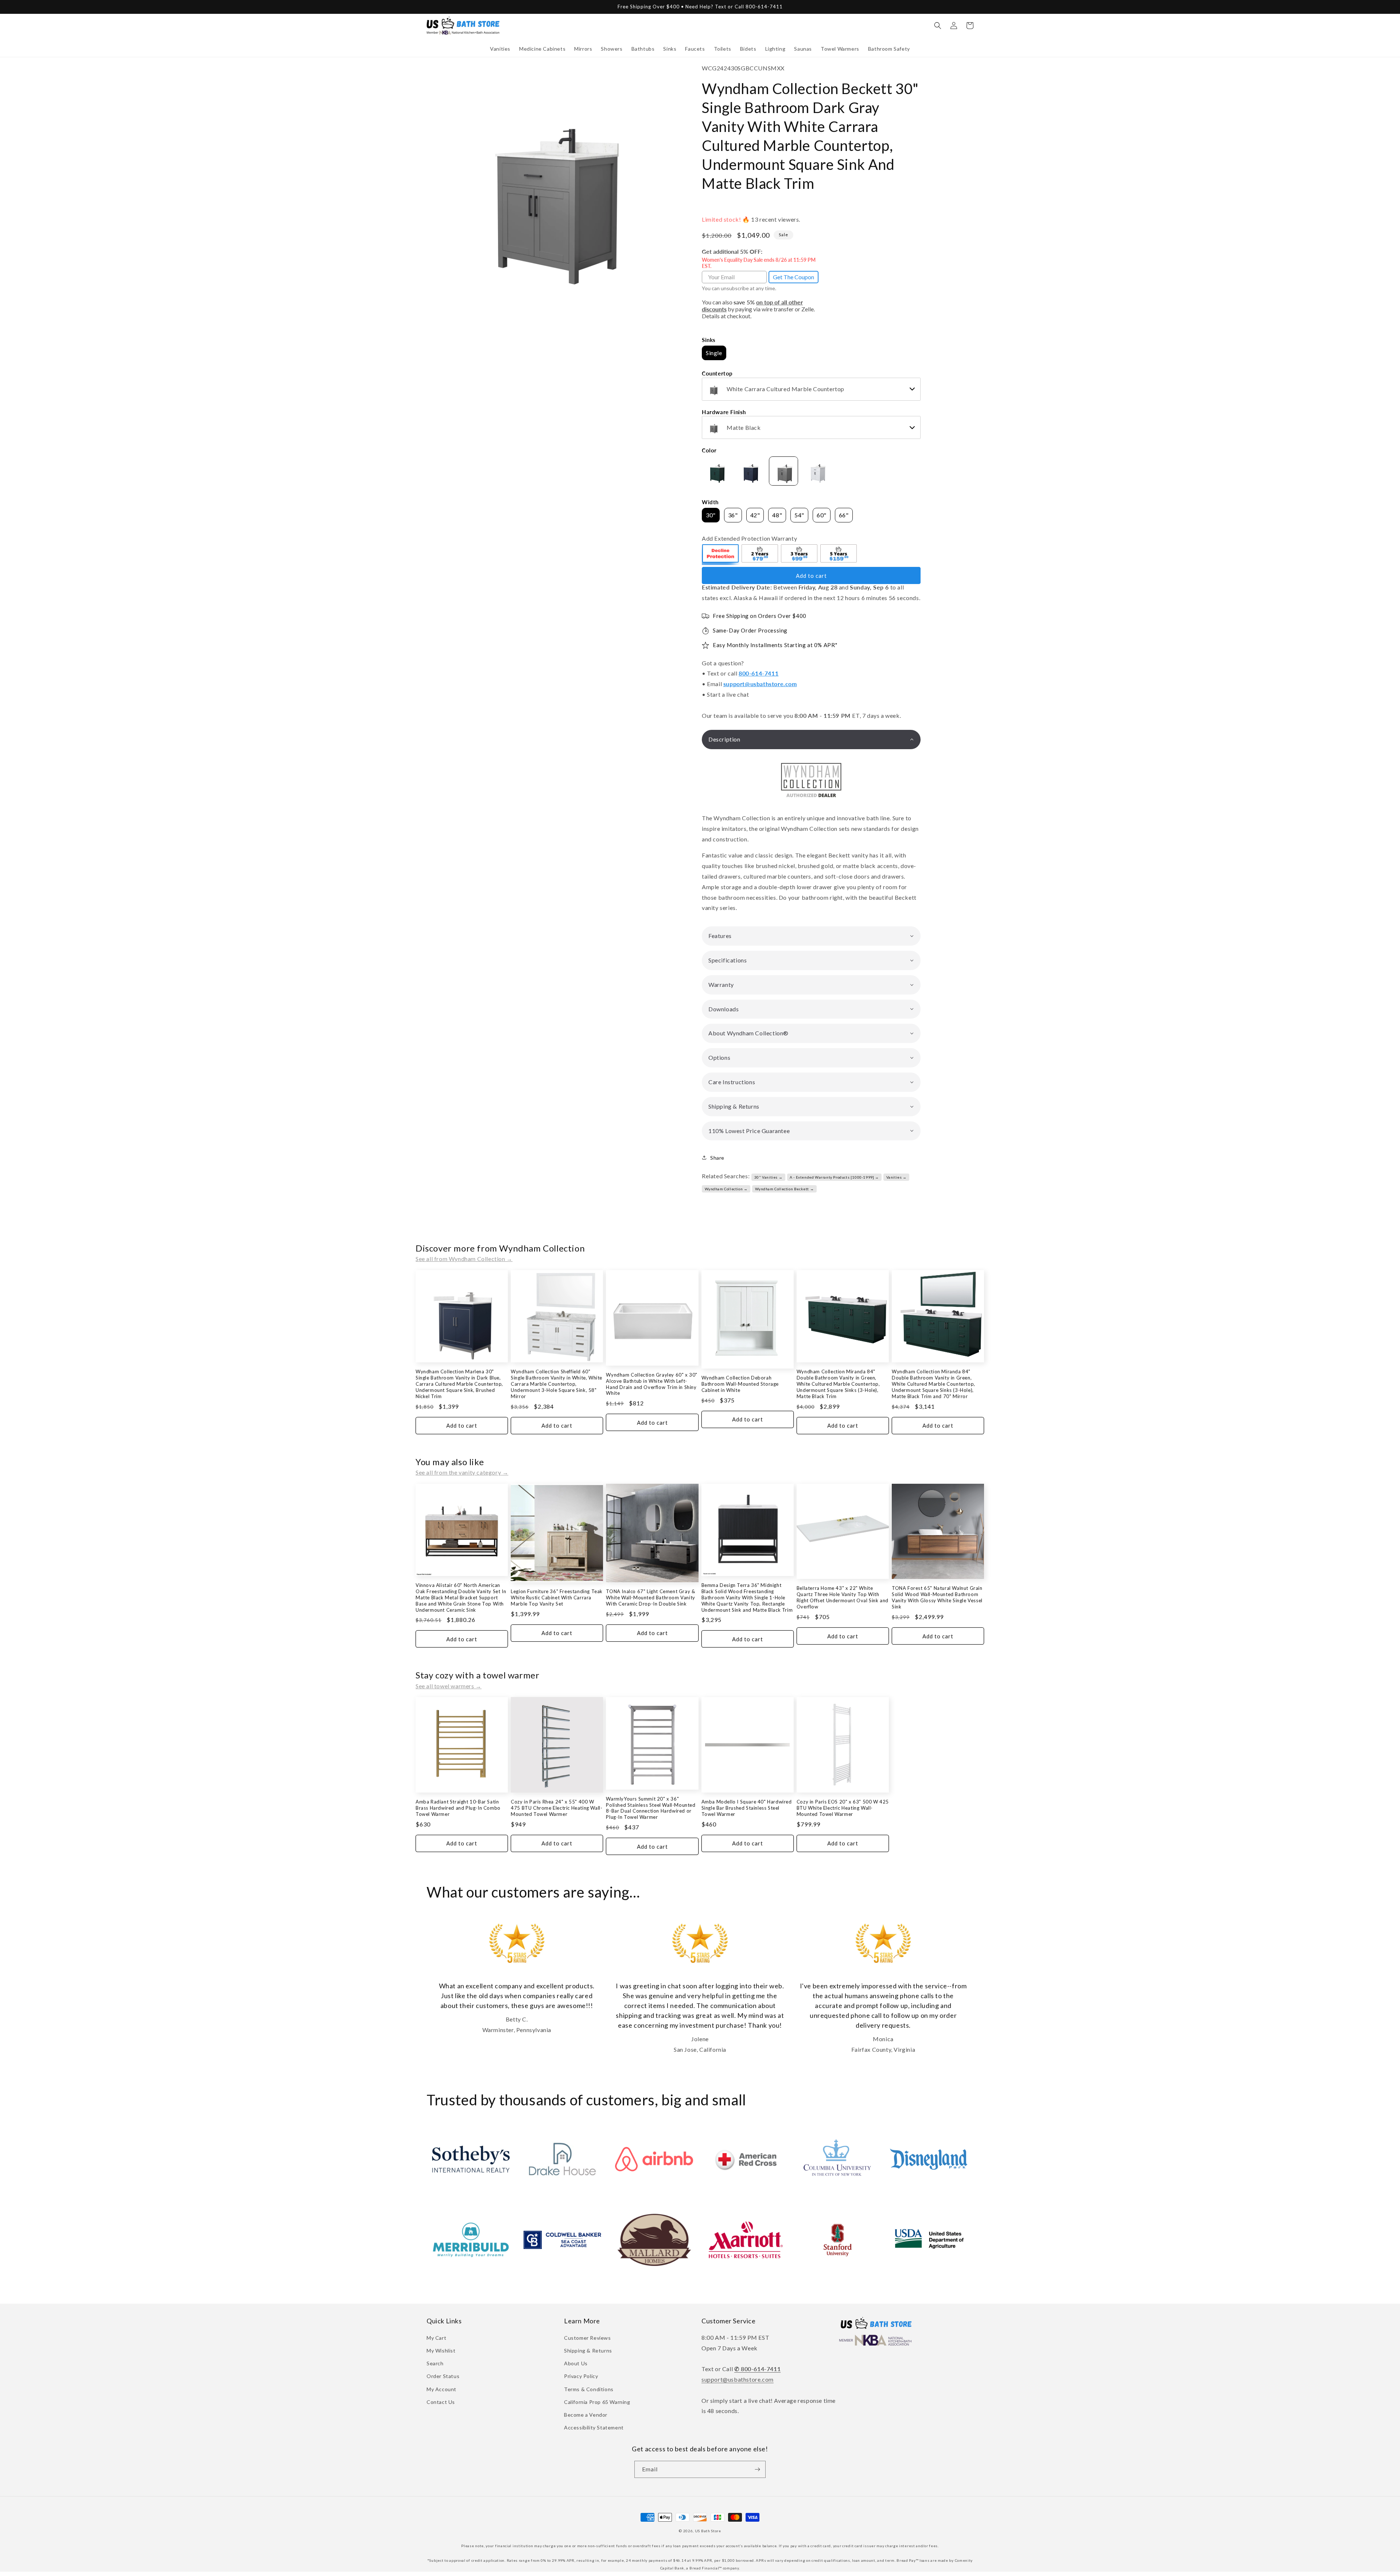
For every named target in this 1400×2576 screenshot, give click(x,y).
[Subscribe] (757, 2469)
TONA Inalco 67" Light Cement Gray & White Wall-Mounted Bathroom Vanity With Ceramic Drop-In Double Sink (650, 1598)
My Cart (436, 2338)
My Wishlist (441, 2351)
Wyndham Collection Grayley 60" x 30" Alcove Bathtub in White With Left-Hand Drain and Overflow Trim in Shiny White (652, 1384)
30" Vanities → (768, 1177)
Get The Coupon (794, 277)
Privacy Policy (581, 2376)
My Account (442, 2389)
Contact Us (441, 2402)
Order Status (443, 2376)
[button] (500, 49)
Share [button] (717, 1158)
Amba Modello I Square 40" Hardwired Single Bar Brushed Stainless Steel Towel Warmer (747, 1808)
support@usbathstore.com (760, 684)
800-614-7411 (759, 673)
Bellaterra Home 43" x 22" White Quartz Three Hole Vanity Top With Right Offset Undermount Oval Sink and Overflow (843, 1597)
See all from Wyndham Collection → (464, 1259)
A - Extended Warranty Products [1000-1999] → (834, 1177)
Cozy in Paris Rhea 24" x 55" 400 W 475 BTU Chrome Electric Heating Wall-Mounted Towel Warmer (557, 1808)
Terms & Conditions (589, 2389)
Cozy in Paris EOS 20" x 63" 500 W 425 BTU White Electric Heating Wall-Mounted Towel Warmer (843, 1808)
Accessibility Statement (594, 2427)
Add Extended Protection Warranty (749, 538)
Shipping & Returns (588, 2351)
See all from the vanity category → (462, 1472)
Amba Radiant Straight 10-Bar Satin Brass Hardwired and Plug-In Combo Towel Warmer (458, 1808)
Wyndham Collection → (726, 1189)
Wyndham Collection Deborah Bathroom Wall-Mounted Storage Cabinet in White (740, 1384)
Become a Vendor (586, 2415)
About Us (576, 2363)
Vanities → (897, 1177)
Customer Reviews (588, 2338)
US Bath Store (708, 2531)
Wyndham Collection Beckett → (785, 1189)
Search (435, 2363)
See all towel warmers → (449, 1686)
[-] (721, 554)
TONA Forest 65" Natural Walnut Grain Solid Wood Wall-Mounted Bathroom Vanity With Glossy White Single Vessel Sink (937, 1597)
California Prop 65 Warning (597, 2402)
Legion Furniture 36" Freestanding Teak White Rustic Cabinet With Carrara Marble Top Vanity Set (557, 1598)
